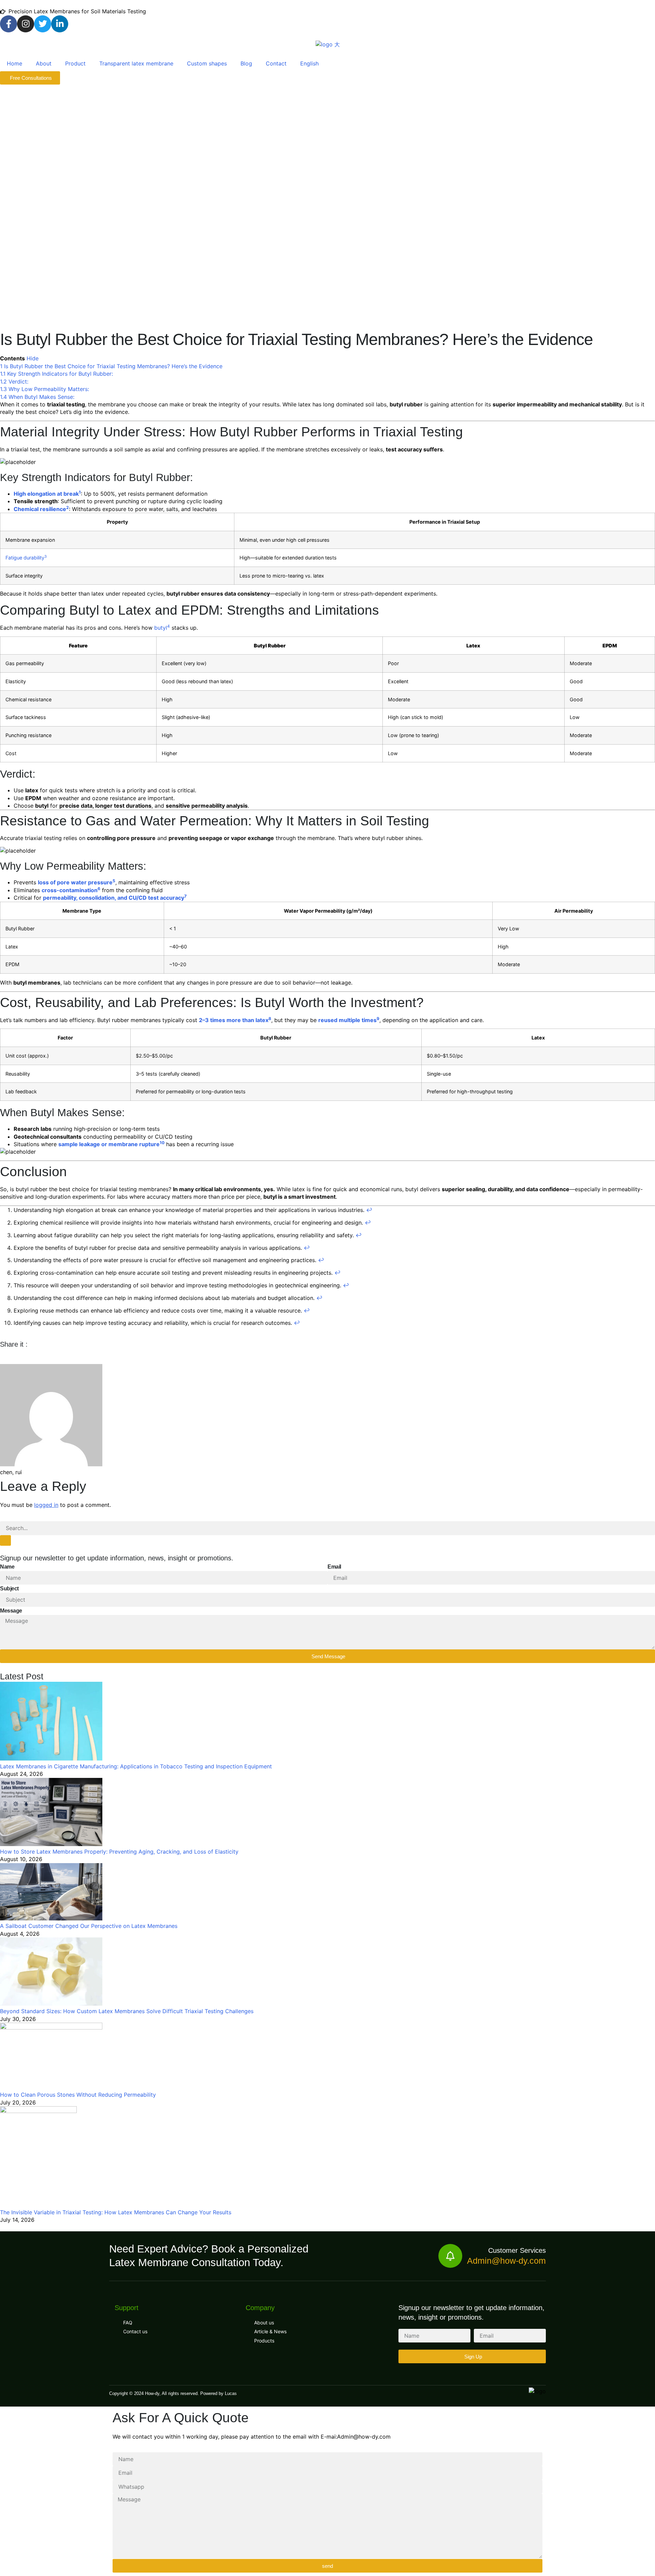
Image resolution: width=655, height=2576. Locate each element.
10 (162, 1143)
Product (75, 63)
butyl (161, 628)
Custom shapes (207, 63)
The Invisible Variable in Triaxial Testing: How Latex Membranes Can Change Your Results (116, 2212)
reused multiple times (347, 1020)
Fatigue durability (25, 558)
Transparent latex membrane (136, 63)
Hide (33, 358)
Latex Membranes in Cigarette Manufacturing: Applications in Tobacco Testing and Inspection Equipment (136, 1766)
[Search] (5, 1540)
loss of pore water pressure (75, 882)
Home (14, 63)
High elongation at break (46, 494)
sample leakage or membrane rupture (109, 1144)
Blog (246, 63)
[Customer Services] (450, 2256)
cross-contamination (70, 890)
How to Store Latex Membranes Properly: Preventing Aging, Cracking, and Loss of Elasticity (119, 1852)
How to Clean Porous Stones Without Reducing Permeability (78, 2095)
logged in (46, 1505)
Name (7, 1567)
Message (11, 1611)
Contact (276, 63)
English (309, 63)
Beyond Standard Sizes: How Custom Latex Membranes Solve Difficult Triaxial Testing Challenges (127, 2011)
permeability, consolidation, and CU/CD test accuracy (114, 898)
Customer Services (517, 2250)
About (44, 63)
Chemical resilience (40, 509)
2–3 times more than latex (234, 1020)
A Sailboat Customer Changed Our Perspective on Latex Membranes (89, 1926)
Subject (9, 1589)
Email (334, 1567)
